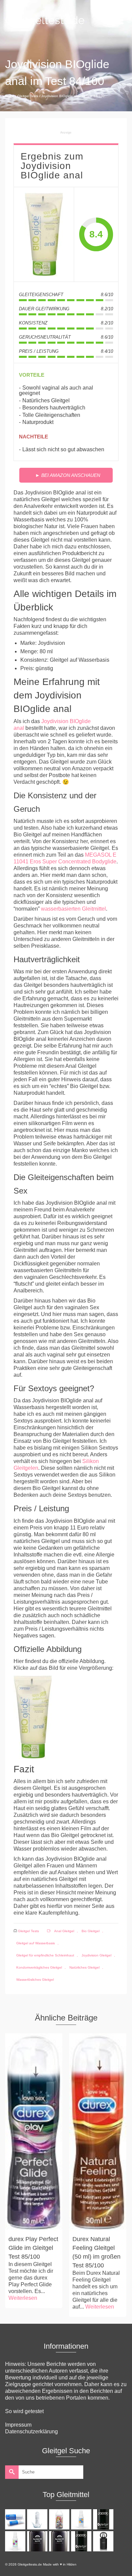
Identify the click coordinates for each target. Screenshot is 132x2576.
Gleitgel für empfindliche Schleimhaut (45, 1955)
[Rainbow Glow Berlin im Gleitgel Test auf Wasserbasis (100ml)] (60, 2541)
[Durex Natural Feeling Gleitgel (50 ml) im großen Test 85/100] (98, 2132)
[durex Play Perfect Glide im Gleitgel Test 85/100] (34, 2132)
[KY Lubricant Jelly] (16, 2519)
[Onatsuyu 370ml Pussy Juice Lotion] (60, 2519)
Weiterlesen (23, 2298)
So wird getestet (24, 2411)
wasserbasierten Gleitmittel (73, 909)
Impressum (18, 2425)
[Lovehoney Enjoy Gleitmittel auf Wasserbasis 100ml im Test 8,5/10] (82, 2519)
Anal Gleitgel (64, 1931)
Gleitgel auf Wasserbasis (36, 1943)
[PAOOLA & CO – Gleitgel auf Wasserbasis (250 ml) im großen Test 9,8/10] (82, 2541)
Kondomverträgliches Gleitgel (39, 1967)
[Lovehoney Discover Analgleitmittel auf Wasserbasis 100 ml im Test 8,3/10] (16, 2541)
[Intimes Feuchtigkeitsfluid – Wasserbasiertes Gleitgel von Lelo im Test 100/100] (104, 2541)
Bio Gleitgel (91, 1931)
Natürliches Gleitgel (84, 1967)
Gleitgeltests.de (45, 20)
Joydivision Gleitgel (96, 1955)
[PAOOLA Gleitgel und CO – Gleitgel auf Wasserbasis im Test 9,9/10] (104, 2519)
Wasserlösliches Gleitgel (35, 1980)
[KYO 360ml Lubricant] (38, 2519)
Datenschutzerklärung (31, 2431)
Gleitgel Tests (28, 1931)
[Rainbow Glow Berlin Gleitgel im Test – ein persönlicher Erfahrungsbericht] (38, 2541)
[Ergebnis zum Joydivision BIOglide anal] (44, 234)
